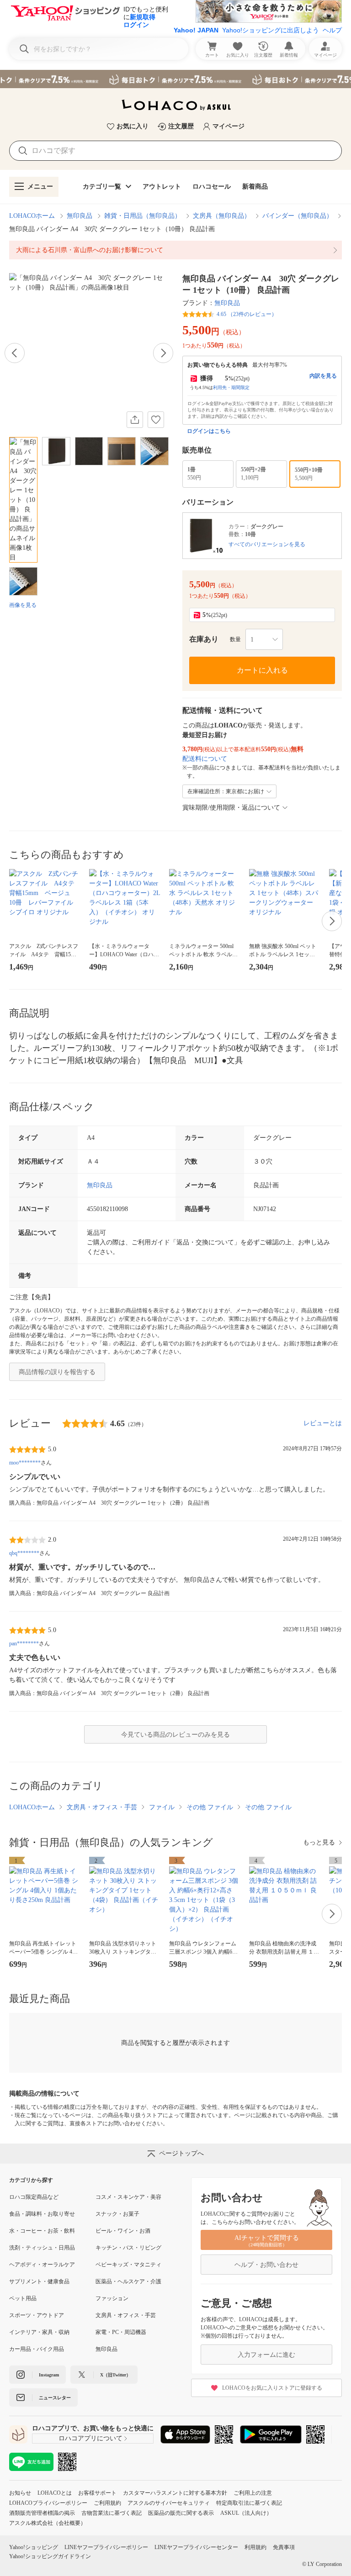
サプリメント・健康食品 (39, 2281)
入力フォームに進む (266, 2355)
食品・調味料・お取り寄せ (42, 2214)
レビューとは (323, 1423)
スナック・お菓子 (117, 2214)
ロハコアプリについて (90, 2438)
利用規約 (255, 2547)
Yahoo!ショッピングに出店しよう (271, 30)
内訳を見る (323, 376)
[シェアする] (135, 420)
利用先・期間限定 (231, 387)
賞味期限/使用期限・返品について (231, 808)
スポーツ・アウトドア (37, 2315)
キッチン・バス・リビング (128, 2248)
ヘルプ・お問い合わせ (266, 2265)
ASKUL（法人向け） (246, 2513)
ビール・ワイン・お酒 (123, 2231)
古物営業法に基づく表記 (112, 2513)
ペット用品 (23, 2298)
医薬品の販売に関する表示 (181, 2513)
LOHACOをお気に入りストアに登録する (272, 2388)
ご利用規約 (107, 2503)
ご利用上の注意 (253, 2493)
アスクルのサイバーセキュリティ (169, 2503)
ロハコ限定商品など (34, 2197)
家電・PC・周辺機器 (121, 2332)
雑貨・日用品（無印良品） (143, 216)
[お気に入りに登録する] (156, 420)
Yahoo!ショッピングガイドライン (50, 2556)
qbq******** (24, 1553)
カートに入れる (262, 670)
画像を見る (23, 605)
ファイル (162, 1807)
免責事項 (284, 2547)
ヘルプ (332, 30)
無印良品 (80, 216)
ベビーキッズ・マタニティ (128, 2265)
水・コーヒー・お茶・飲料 (42, 2231)
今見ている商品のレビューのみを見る (175, 1735)
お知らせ (20, 2493)
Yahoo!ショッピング (34, 2547)
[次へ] (163, 353)
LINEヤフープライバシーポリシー (106, 2547)
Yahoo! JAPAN (196, 30)
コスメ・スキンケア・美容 (128, 2197)
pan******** (24, 1644)
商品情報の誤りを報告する (57, 1372)
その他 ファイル (210, 1807)
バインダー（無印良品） (298, 216)
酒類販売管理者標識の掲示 (42, 2513)
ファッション (112, 2298)
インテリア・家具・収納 (39, 2332)
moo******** (25, 1463)
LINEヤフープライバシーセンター (196, 2547)
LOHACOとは (55, 2493)
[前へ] (15, 353)
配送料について (205, 759)
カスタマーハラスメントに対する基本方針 (175, 2493)
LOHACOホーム (32, 216)
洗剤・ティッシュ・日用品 (42, 2248)
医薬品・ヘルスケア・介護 (128, 2281)
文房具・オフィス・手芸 (102, 1807)
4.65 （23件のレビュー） (247, 314)
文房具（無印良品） (222, 216)
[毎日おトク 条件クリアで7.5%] (175, 79)
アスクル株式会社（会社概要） (48, 2523)
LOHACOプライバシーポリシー (48, 2503)
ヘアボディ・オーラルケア (42, 2265)
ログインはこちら (209, 431)
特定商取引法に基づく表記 (249, 2503)
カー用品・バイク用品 (37, 2349)
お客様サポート (97, 2493)
